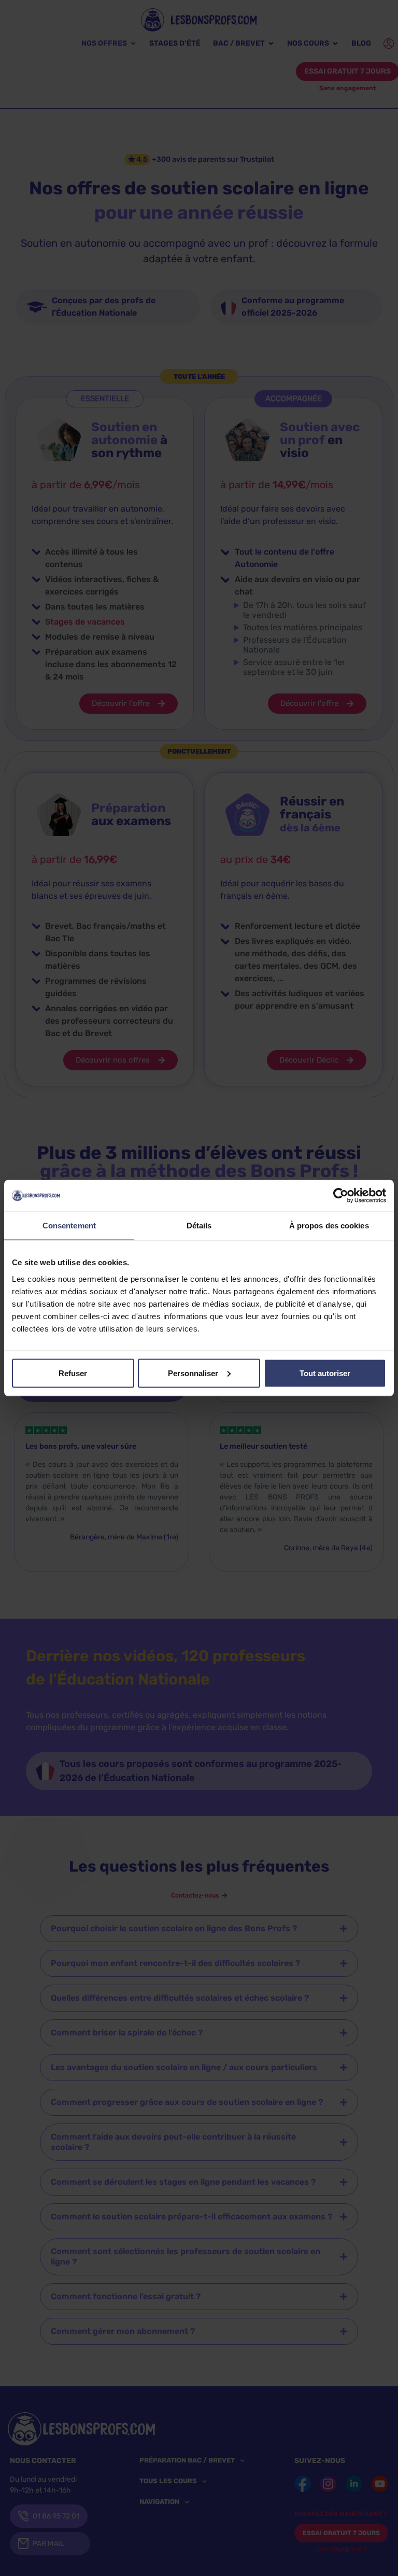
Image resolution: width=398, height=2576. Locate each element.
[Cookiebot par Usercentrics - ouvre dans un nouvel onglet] (341, 1196)
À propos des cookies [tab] (329, 1226)
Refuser (73, 1373)
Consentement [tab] (69, 1226)
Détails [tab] (199, 1226)
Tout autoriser (325, 1373)
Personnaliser (193, 1373)
